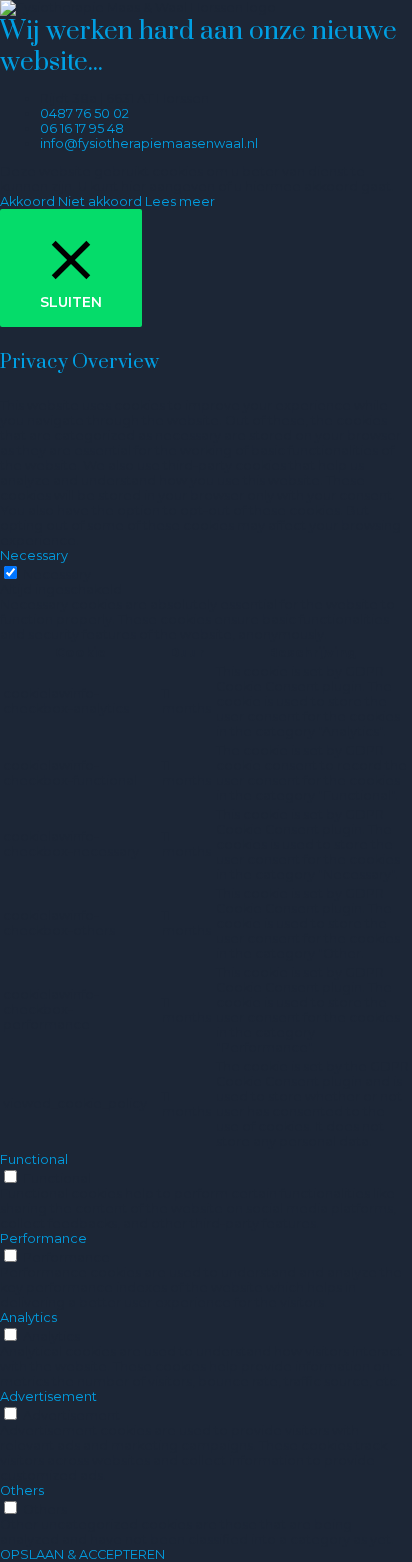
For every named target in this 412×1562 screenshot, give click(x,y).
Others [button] (22, 1490)
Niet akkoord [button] (100, 201)
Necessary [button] (34, 555)
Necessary (57, 574)
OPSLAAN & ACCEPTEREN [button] (82, 1554)
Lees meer (180, 201)
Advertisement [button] (48, 1396)
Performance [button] (43, 1238)
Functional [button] (34, 1159)
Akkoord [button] (27, 201)
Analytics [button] (28, 1317)
